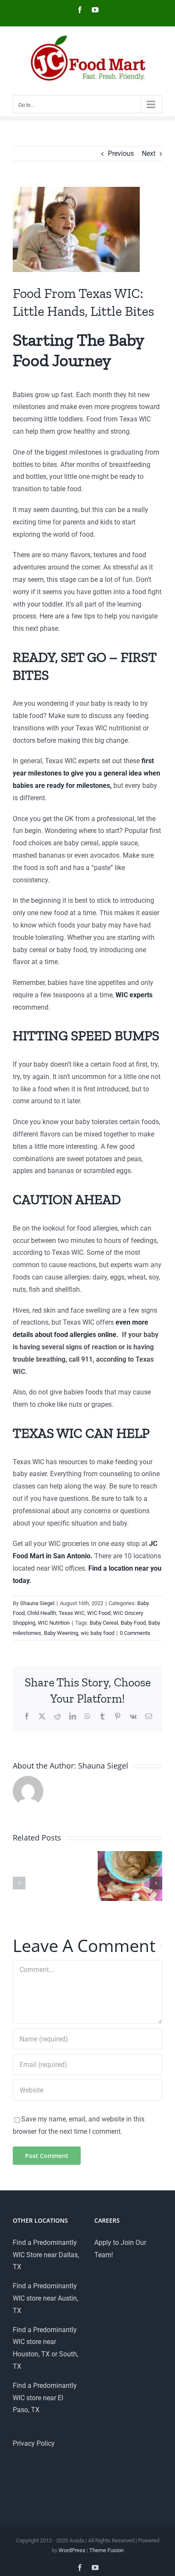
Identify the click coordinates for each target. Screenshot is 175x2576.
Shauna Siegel (37, 1603)
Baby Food (133, 1623)
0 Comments (135, 1633)
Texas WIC (72, 1613)
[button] (19, 1883)
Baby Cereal (104, 1623)
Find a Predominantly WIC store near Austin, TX (45, 2298)
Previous (121, 153)
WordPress (72, 2550)
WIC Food (99, 1613)
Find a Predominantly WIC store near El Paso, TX (45, 2398)
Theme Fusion (106, 2550)
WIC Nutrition (54, 1623)
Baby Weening (61, 1633)
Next (149, 153)
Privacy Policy (34, 2443)
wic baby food (97, 1633)
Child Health (42, 1613)
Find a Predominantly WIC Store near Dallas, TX (46, 2255)
